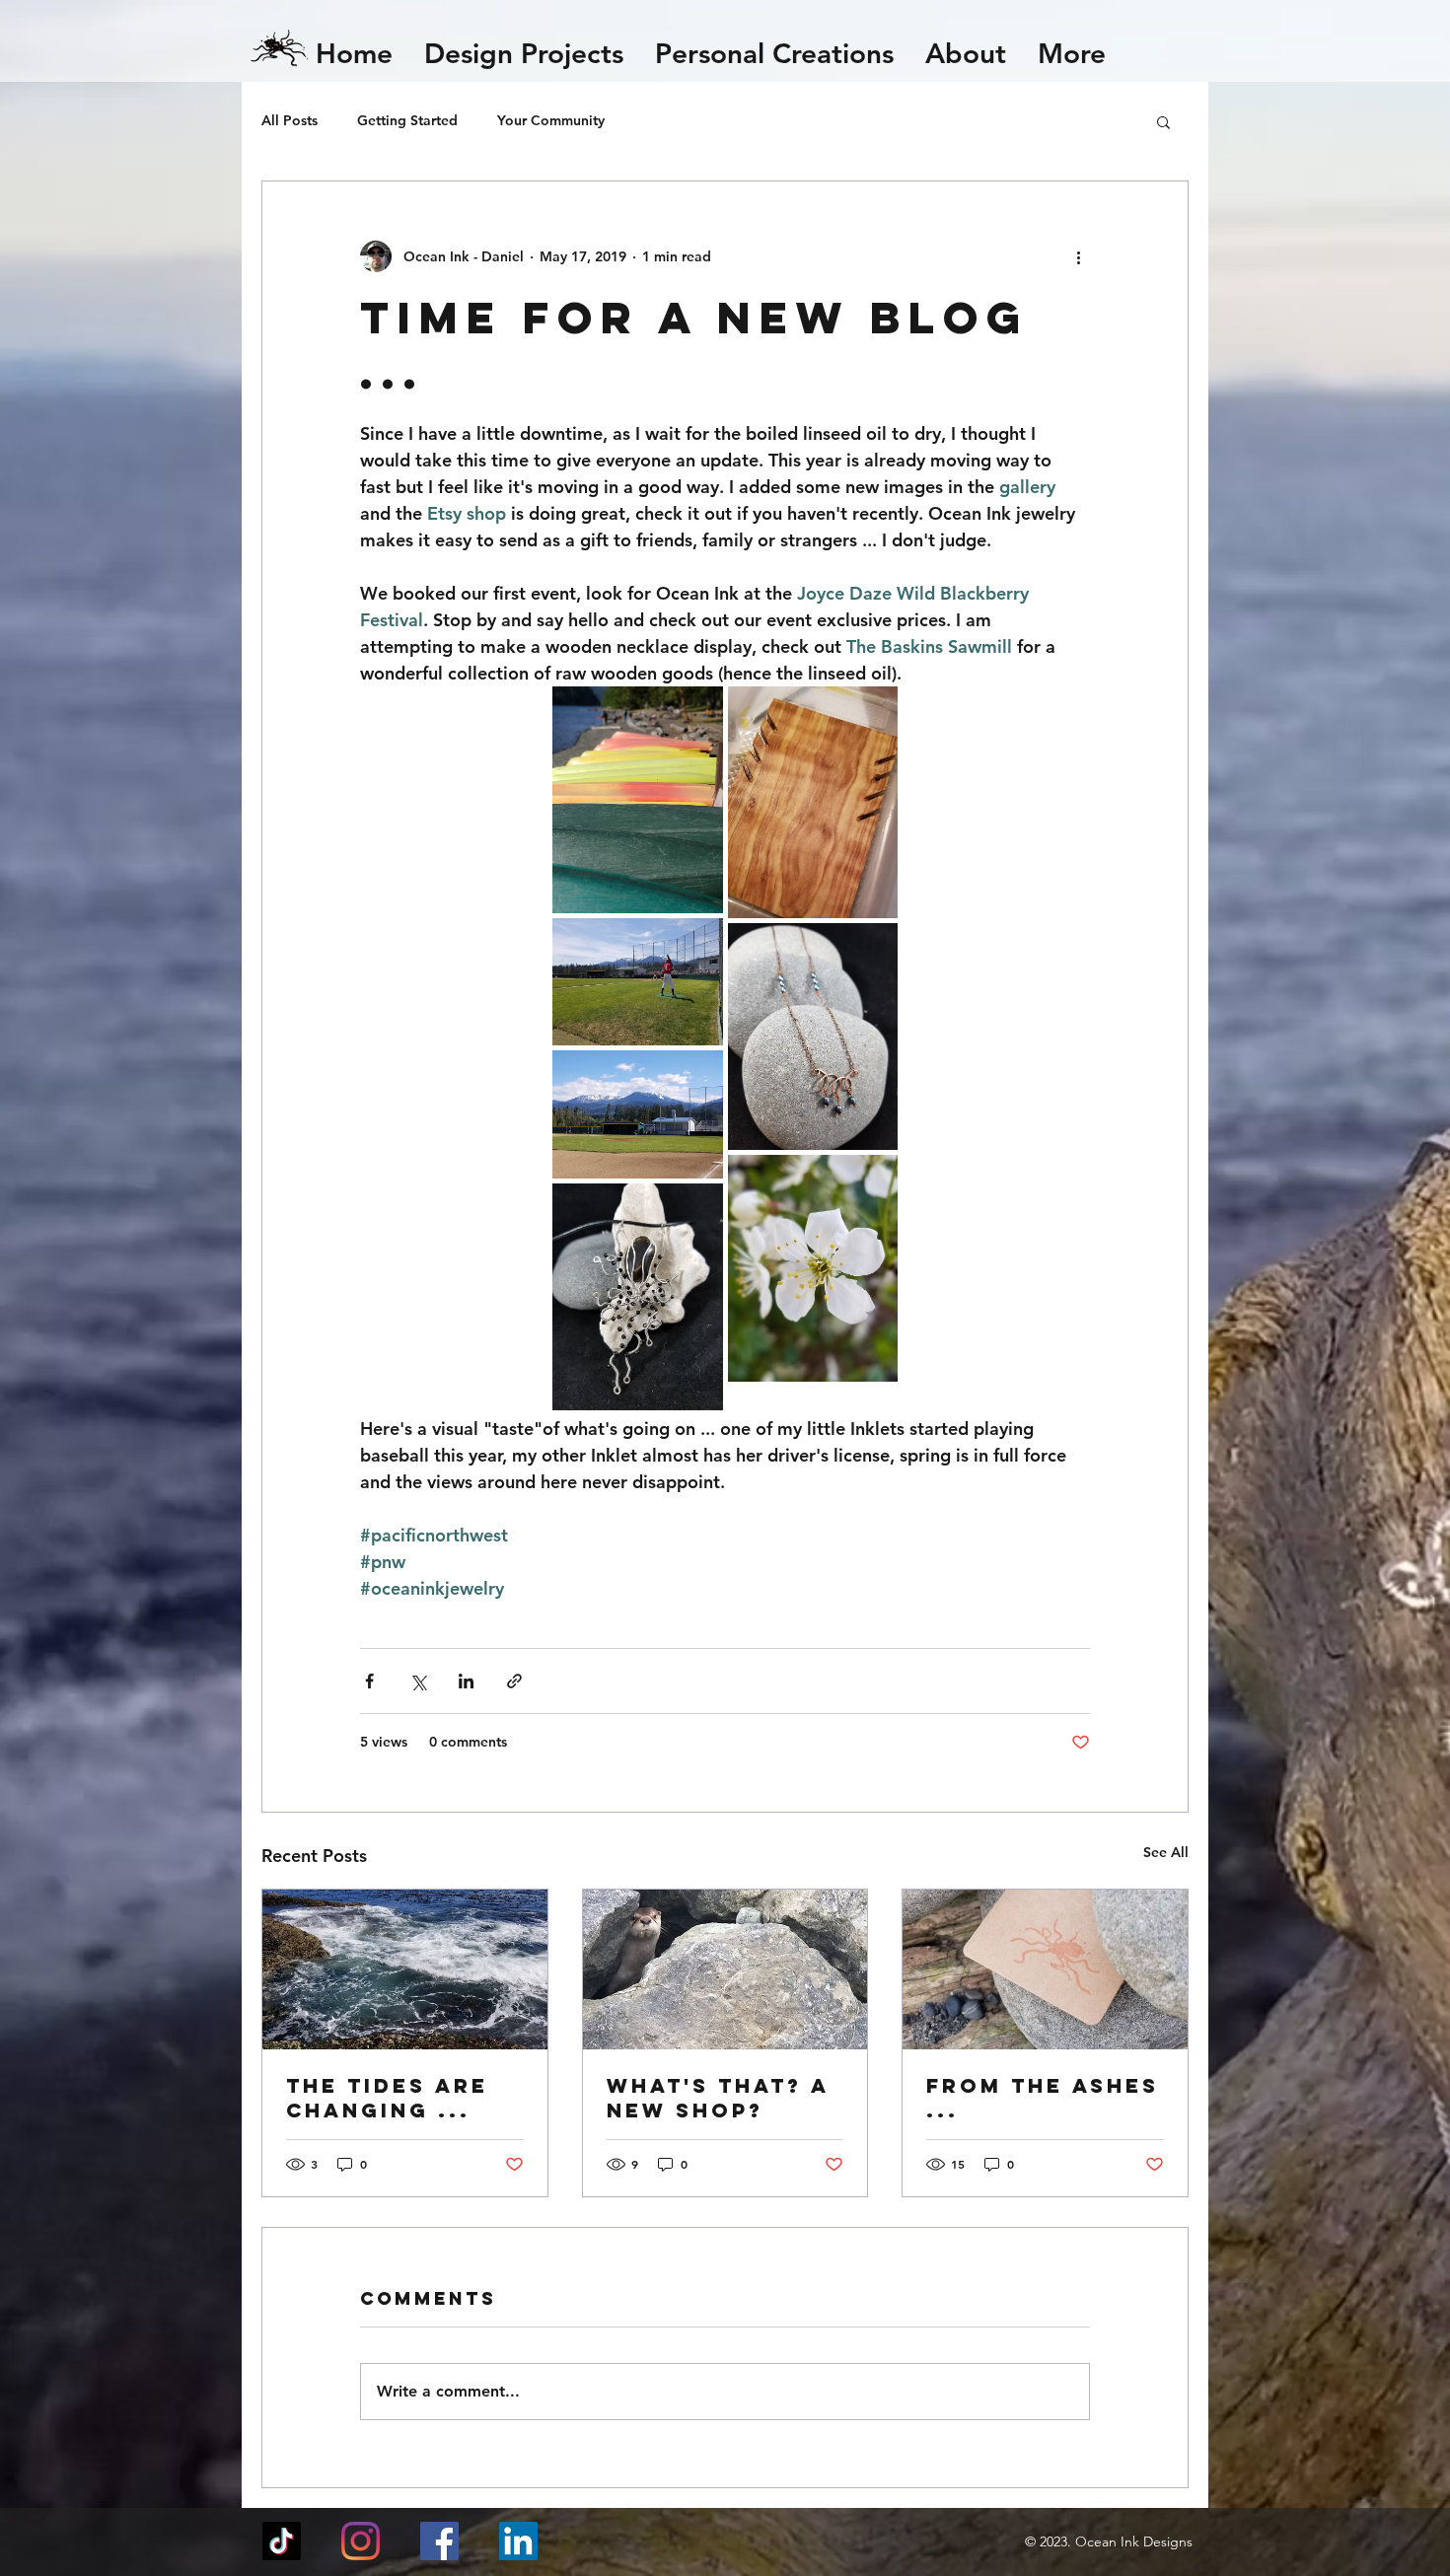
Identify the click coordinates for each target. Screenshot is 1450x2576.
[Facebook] (439, 2541)
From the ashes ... (1043, 2098)
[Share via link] (514, 1681)
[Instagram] (361, 2541)
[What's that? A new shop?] (725, 1969)
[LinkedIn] (518, 2541)
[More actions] (1078, 256)
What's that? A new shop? (718, 2098)
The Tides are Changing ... (387, 2098)
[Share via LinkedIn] (466, 1681)
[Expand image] (638, 800)
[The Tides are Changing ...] (405, 1969)
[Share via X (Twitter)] (418, 1681)
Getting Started (407, 120)
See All (1166, 1852)
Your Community (551, 120)
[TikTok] (282, 2541)
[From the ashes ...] (1045, 1969)
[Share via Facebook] (369, 1681)
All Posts (290, 120)
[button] (1163, 121)
